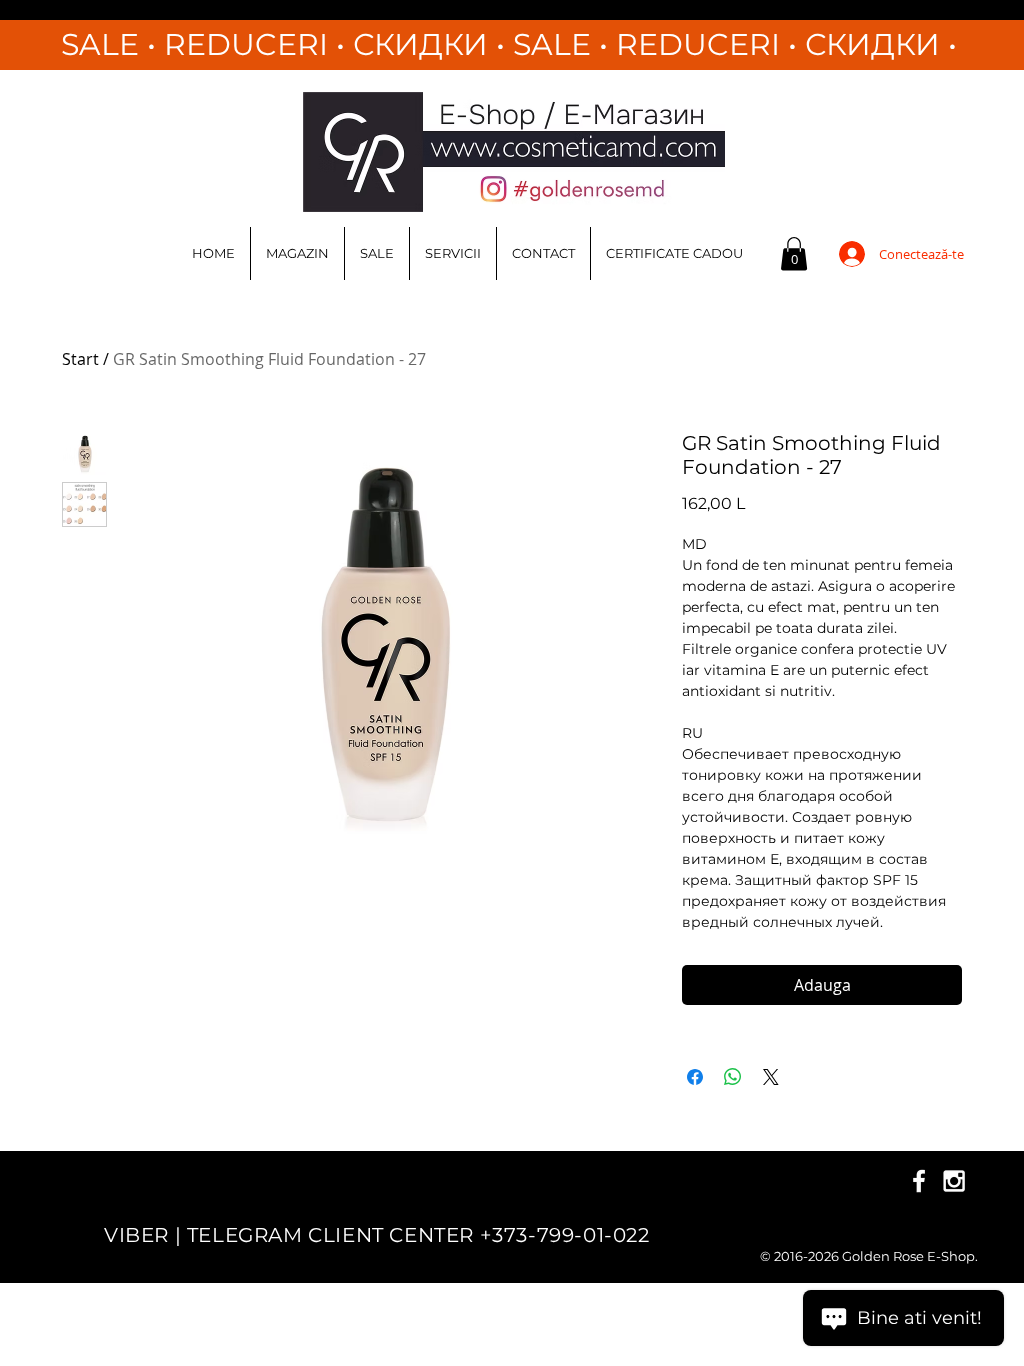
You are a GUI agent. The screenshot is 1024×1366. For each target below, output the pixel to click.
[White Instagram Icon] (954, 1181)
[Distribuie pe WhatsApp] (733, 1077)
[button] (794, 253)
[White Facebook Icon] (919, 1181)
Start (80, 359)
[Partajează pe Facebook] (695, 1077)
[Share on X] (771, 1077)
